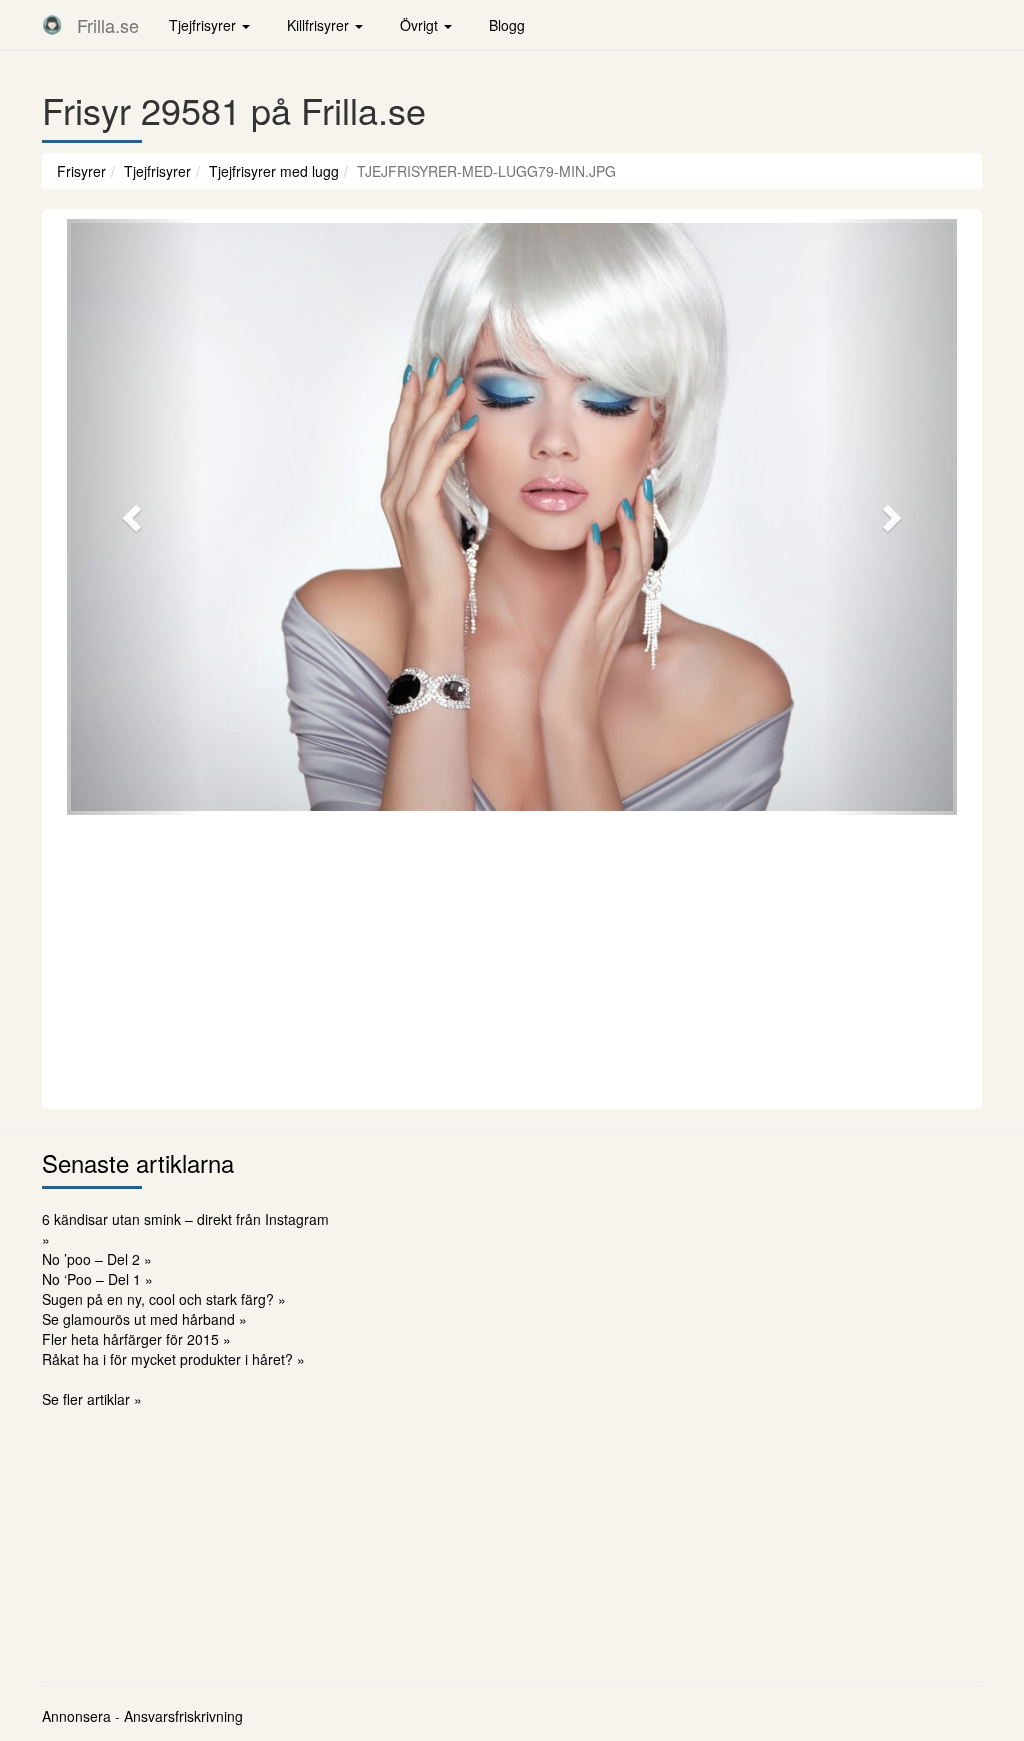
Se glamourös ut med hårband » (144, 1319)
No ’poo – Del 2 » (97, 1259)
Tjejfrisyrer (157, 171)
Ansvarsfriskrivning (183, 1716)
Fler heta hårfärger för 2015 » (136, 1339)
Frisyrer (81, 171)
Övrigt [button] (421, 25)
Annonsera (76, 1716)
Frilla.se (108, 25)
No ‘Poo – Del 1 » (97, 1279)
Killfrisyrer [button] (320, 25)
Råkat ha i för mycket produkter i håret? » (173, 1359)
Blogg (507, 25)
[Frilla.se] (52, 25)
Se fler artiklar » (92, 1399)
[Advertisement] (512, 959)
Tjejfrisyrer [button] (204, 25)
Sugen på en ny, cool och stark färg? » (164, 1299)
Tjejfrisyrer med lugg (274, 171)
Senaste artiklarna (138, 1162)
